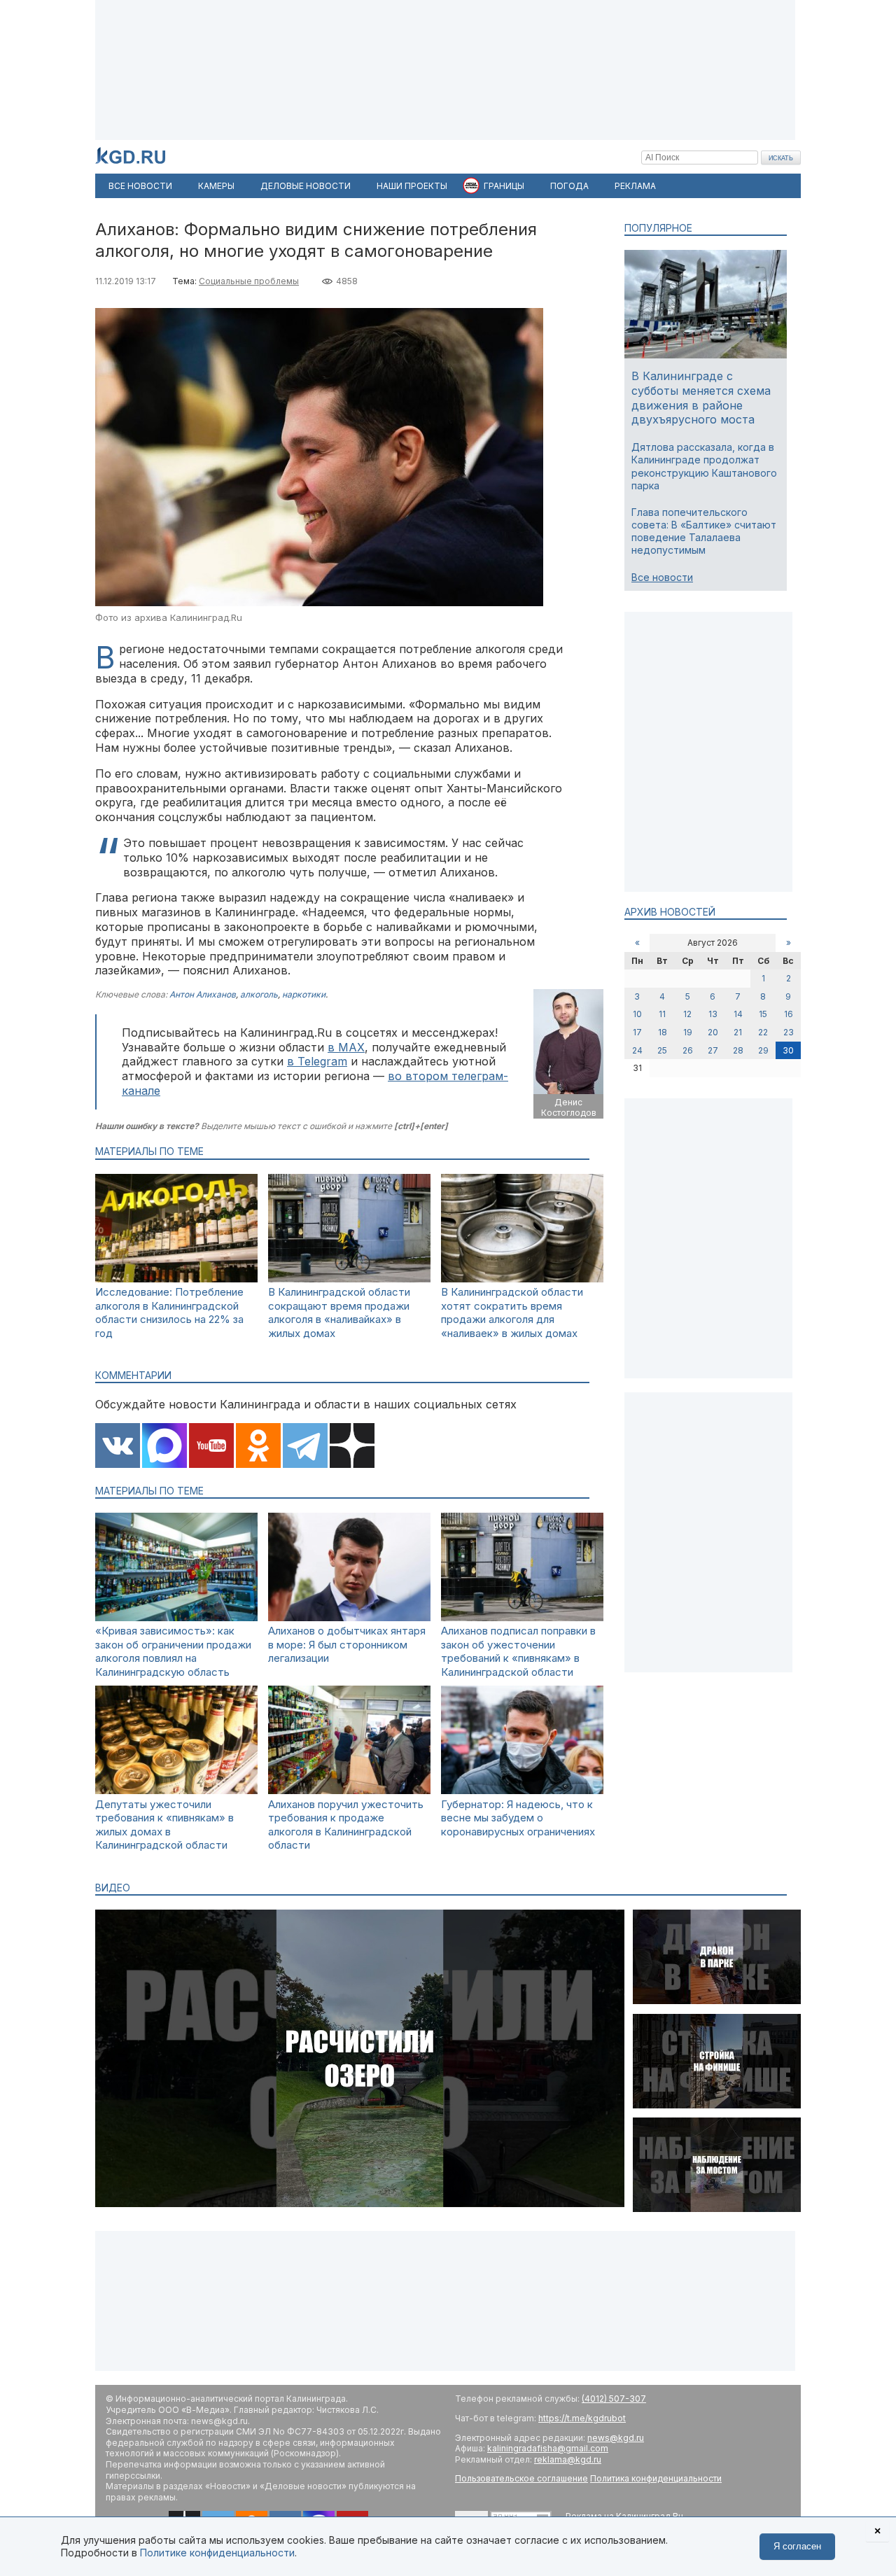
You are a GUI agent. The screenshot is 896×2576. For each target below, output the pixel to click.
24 (637, 1050)
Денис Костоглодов (569, 1108)
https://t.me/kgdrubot (582, 2418)
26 (688, 1050)
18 (663, 1032)
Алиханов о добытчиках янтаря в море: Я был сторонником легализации (347, 1644)
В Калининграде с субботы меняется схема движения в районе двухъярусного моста (701, 398)
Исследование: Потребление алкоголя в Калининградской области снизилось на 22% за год (169, 1312)
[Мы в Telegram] (305, 1447)
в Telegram (317, 1061)
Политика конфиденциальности (656, 2478)
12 (687, 1014)
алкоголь (259, 994)
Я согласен (797, 2546)
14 (738, 1014)
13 (713, 1014)
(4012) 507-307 (614, 2399)
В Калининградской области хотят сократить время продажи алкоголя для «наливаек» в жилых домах (512, 1312)
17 (637, 1032)
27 (713, 1050)
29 (763, 1050)
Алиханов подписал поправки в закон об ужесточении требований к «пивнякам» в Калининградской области (518, 1651)
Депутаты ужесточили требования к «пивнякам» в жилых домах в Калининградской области (164, 1825)
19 (688, 1032)
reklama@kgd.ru (568, 2459)
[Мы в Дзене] (352, 1447)
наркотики (304, 994)
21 (738, 1032)
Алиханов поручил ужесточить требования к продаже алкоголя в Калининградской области (346, 1825)
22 (763, 1032)
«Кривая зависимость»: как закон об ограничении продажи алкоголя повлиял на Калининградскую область (173, 1651)
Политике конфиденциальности (217, 2553)
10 (637, 1014)
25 (662, 1050)
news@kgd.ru (616, 2438)
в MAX (346, 1047)
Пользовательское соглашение (521, 2478)
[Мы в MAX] (164, 1447)
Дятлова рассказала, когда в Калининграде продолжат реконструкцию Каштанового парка (704, 466)
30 (788, 1050)
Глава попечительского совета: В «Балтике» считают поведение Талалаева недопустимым (704, 531)
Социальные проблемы (249, 281)
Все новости (662, 577)
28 (738, 1050)
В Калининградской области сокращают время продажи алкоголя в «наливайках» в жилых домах (339, 1312)
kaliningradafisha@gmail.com (548, 2448)
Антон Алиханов (203, 994)
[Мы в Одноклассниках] (258, 1447)
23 (789, 1032)
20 (713, 1032)
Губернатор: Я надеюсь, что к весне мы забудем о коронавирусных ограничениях (518, 1818)
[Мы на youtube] (211, 1447)
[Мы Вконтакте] (118, 1447)
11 (662, 1014)
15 (763, 1014)
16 (789, 1014)
